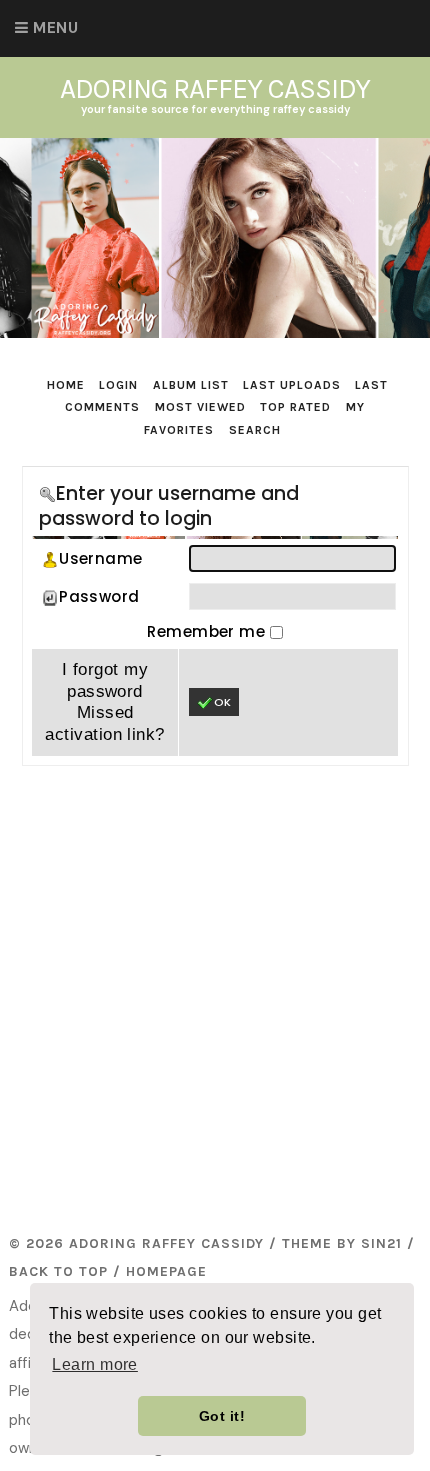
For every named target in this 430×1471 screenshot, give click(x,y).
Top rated (295, 407)
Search (255, 430)
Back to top (58, 1271)
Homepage (166, 1271)
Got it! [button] (222, 1416)
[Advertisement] (215, 996)
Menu (55, 28)
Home (66, 385)
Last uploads (292, 385)
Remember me (208, 631)
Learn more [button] (95, 1364)
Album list (191, 385)
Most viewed (200, 407)
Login (118, 385)
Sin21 (381, 1243)
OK (222, 702)
